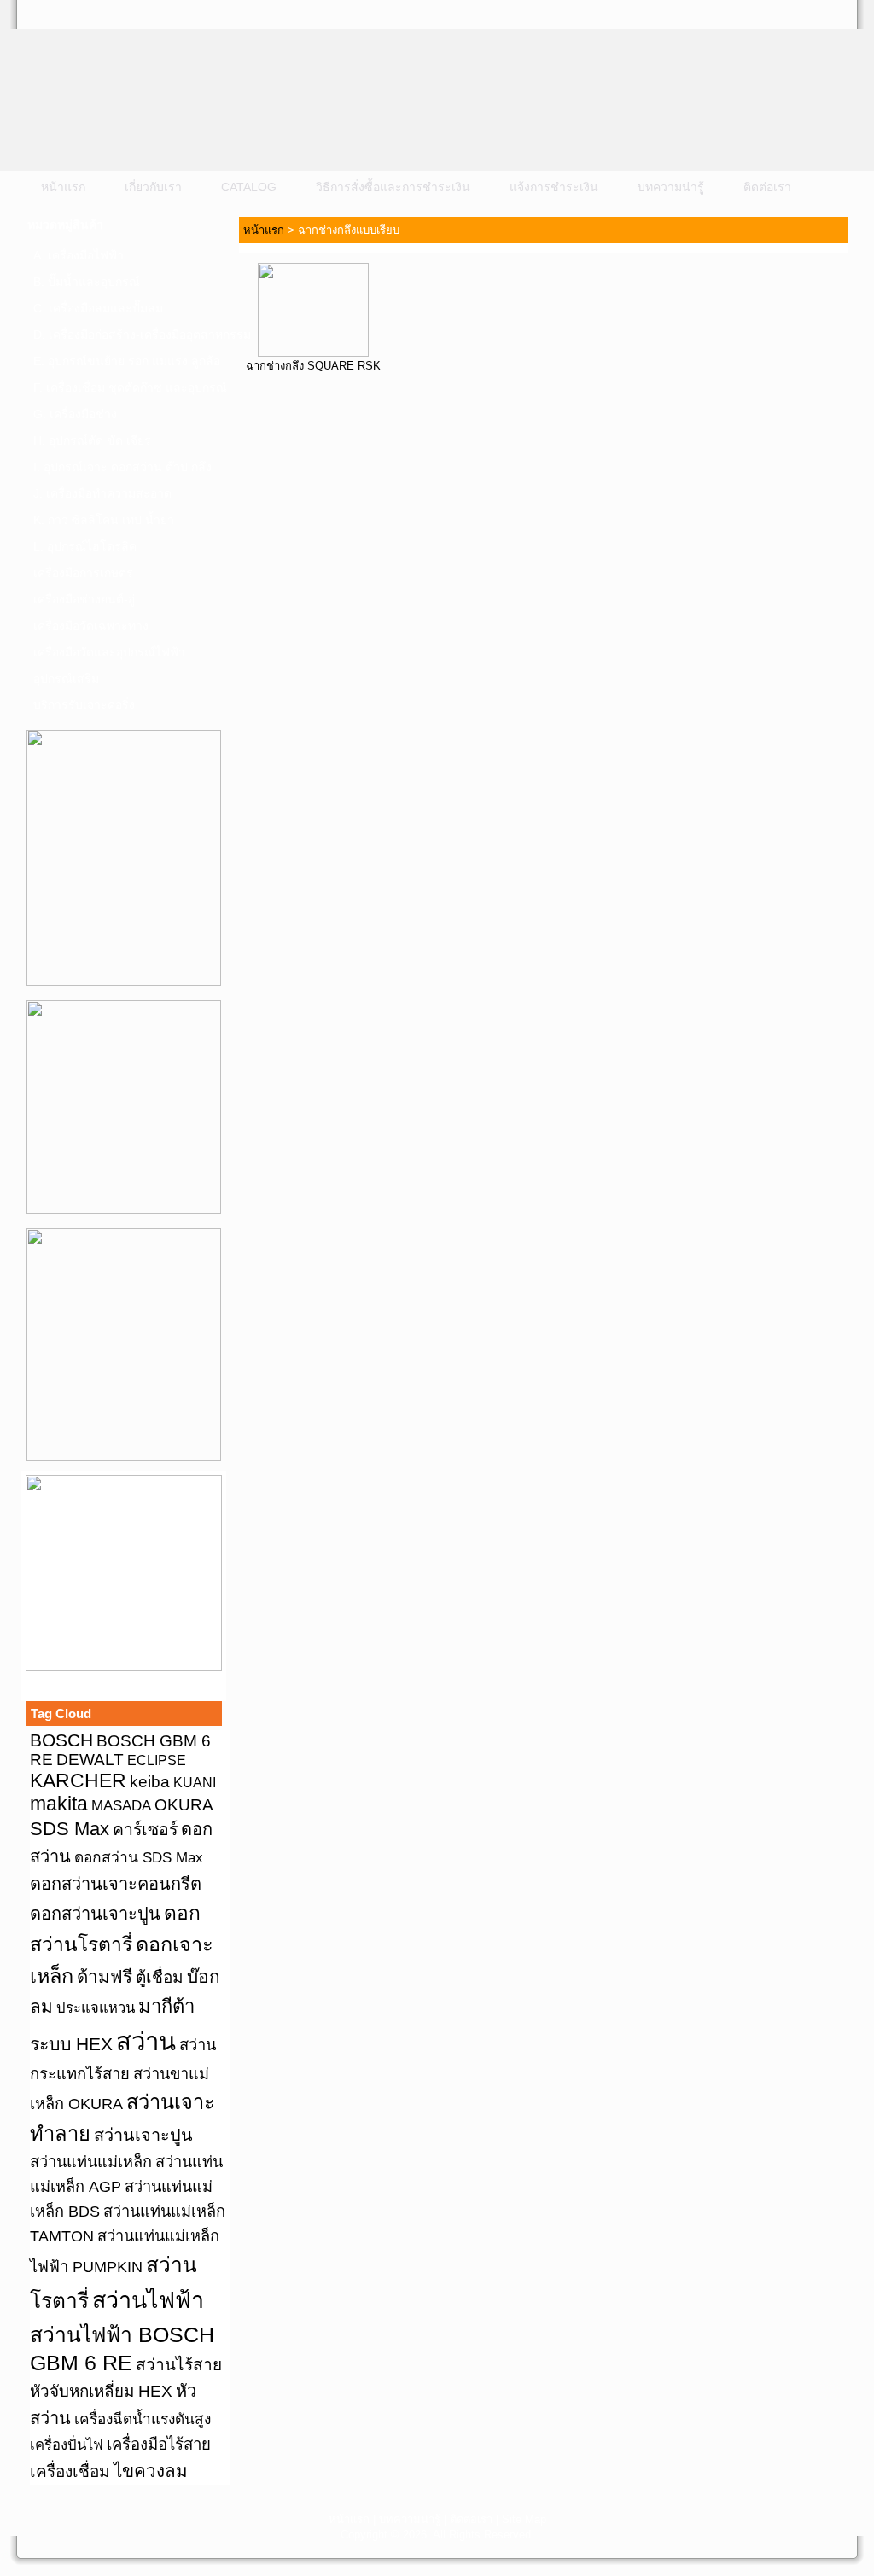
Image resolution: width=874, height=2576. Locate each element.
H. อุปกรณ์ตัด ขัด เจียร (92, 440)
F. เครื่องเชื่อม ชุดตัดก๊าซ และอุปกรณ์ (129, 388)
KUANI (195, 1783)
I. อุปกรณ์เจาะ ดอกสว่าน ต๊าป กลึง (122, 467)
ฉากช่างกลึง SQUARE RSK (313, 366)
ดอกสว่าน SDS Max (139, 1857)
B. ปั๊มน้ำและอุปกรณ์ (87, 282)
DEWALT (90, 1760)
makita (59, 1804)
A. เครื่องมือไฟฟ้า (79, 255)
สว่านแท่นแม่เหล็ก (91, 2162)
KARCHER (78, 1780)
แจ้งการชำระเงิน (554, 187)
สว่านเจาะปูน (143, 2135)
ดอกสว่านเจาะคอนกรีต (116, 1884)
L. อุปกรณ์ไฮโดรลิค (85, 546)
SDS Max (70, 1829)
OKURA (184, 1804)
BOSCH (61, 1740)
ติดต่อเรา (767, 187)
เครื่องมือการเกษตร (83, 573)
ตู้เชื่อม (160, 1977)
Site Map (524, 2519)
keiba (150, 1781)
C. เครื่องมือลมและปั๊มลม (98, 308)
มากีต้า (166, 2006)
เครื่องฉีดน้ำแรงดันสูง (143, 2419)
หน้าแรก (63, 187)
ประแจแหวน (96, 2008)
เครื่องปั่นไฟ (67, 2445)
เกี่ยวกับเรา (153, 187)
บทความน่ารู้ (671, 187)
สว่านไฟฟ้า (148, 2300)
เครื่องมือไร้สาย (159, 2444)
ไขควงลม (151, 2471)
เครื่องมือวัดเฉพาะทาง (91, 626)
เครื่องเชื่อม (70, 2471)
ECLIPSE (157, 1760)
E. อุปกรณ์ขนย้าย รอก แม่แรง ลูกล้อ (127, 361)
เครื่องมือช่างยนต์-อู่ (84, 599)
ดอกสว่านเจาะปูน (95, 1914)
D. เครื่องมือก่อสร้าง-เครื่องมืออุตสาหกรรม (129, 335)
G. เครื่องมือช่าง (75, 414)
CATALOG (249, 187)
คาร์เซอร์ (145, 1829)
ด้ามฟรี (105, 1976)
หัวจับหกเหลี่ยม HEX (101, 2391)
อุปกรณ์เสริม (66, 679)
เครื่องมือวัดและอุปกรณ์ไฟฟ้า (109, 652)
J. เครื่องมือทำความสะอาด (102, 493)
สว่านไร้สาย (179, 2365)
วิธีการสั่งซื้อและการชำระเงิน (393, 187)
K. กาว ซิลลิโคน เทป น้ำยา (104, 520)
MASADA (121, 1805)
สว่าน (146, 2041)
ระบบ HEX (71, 2044)
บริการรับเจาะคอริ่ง (84, 705)
